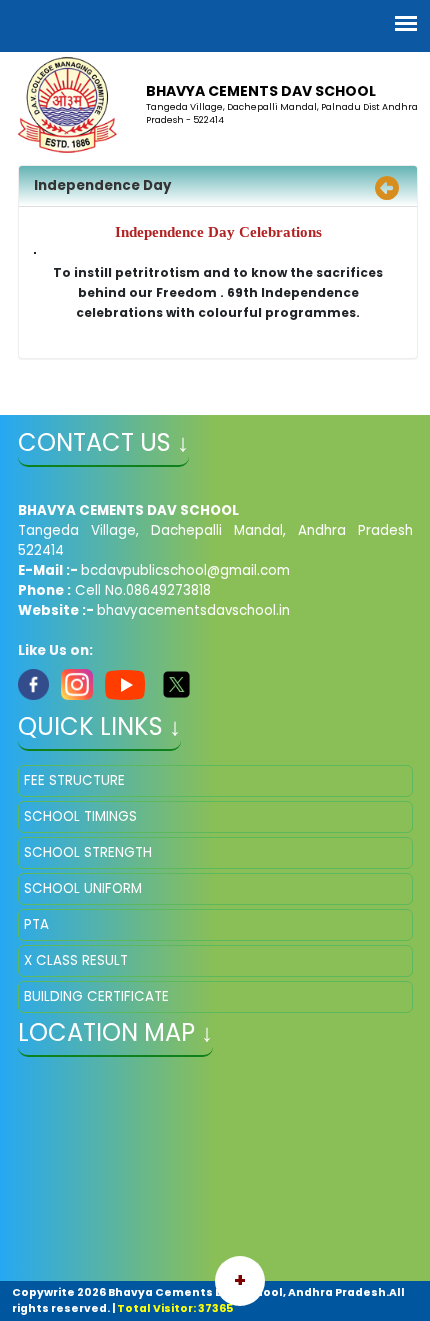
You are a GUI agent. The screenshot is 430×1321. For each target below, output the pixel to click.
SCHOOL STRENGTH (88, 852)
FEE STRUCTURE (74, 780)
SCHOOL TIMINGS (80, 816)
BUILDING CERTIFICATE (96, 996)
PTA (36, 924)
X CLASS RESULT (76, 960)
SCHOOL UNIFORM (83, 888)
